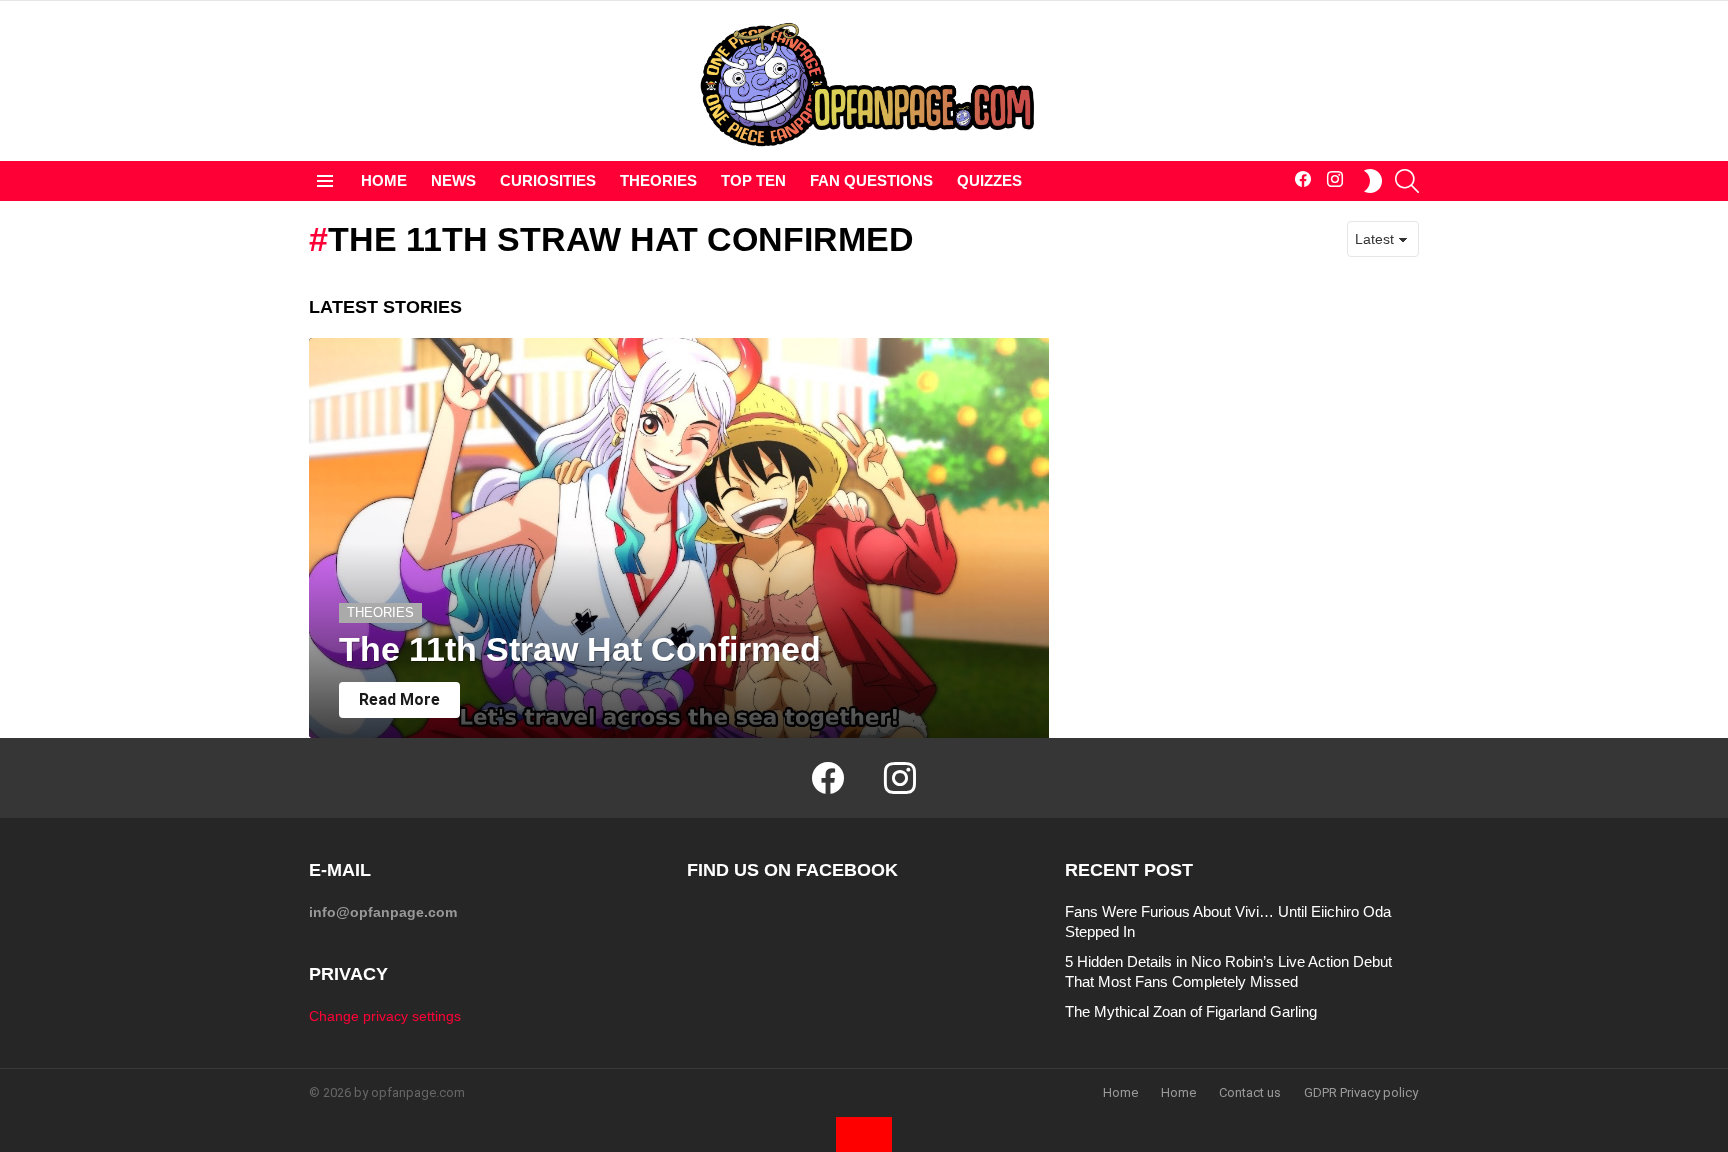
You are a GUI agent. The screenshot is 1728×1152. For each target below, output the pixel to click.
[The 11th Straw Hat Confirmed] (679, 538)
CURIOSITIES (548, 180)
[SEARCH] (1407, 181)
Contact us (1250, 1092)
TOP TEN (753, 180)
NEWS (453, 180)
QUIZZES (989, 180)
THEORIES (658, 180)
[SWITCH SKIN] (1373, 181)
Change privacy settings (385, 1016)
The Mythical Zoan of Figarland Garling (1191, 1011)
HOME (384, 180)
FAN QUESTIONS (871, 180)
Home (1120, 1092)
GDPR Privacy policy (1361, 1092)
